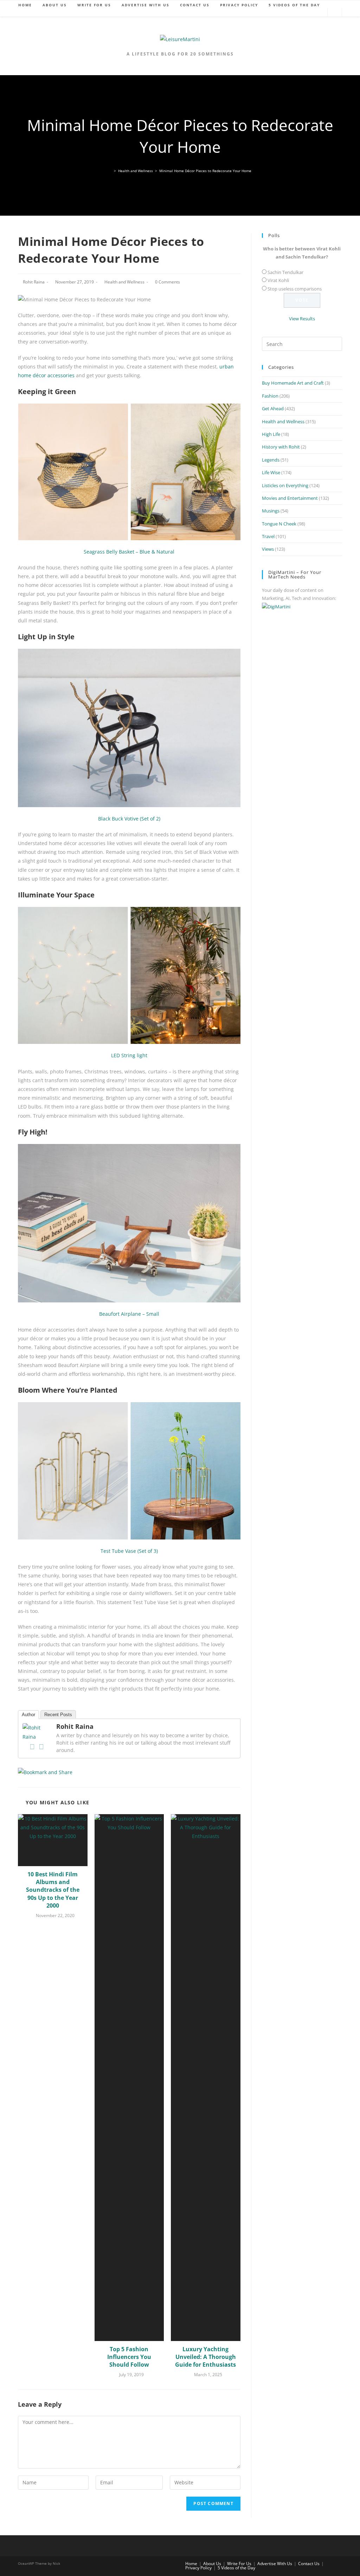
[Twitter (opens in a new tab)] (276, 12)
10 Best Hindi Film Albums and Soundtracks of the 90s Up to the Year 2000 (53, 1890)
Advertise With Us (275, 2564)
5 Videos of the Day (236, 2568)
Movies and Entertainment (290, 498)
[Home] (110, 171)
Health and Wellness (124, 282)
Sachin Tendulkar (285, 272)
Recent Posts (58, 1715)
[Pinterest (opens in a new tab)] (308, 12)
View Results (302, 319)
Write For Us (239, 2564)
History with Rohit (281, 447)
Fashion (270, 396)
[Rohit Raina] (37, 1731)
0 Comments (168, 282)
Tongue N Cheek (279, 524)
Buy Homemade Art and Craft (293, 383)
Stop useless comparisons (295, 289)
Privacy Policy (198, 2568)
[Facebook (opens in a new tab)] (287, 12)
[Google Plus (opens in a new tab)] (297, 12)
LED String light (129, 1055)
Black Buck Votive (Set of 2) (129, 819)
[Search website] (335, 13)
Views (268, 549)
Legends (271, 460)
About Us (212, 2564)
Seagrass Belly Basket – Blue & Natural (129, 552)
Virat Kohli (278, 280)
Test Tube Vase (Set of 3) (129, 1551)
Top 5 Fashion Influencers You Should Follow (129, 2357)
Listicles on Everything (285, 485)
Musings (271, 511)
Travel (268, 536)
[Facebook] (32, 1747)
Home (191, 2564)
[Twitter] (41, 1747)
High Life (271, 434)
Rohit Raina (34, 282)
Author (28, 1715)
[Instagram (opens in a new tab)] (319, 12)
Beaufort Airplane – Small (129, 1314)
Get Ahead (273, 408)
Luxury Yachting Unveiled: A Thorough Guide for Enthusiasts (205, 2357)
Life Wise (271, 472)
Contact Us (309, 2564)
